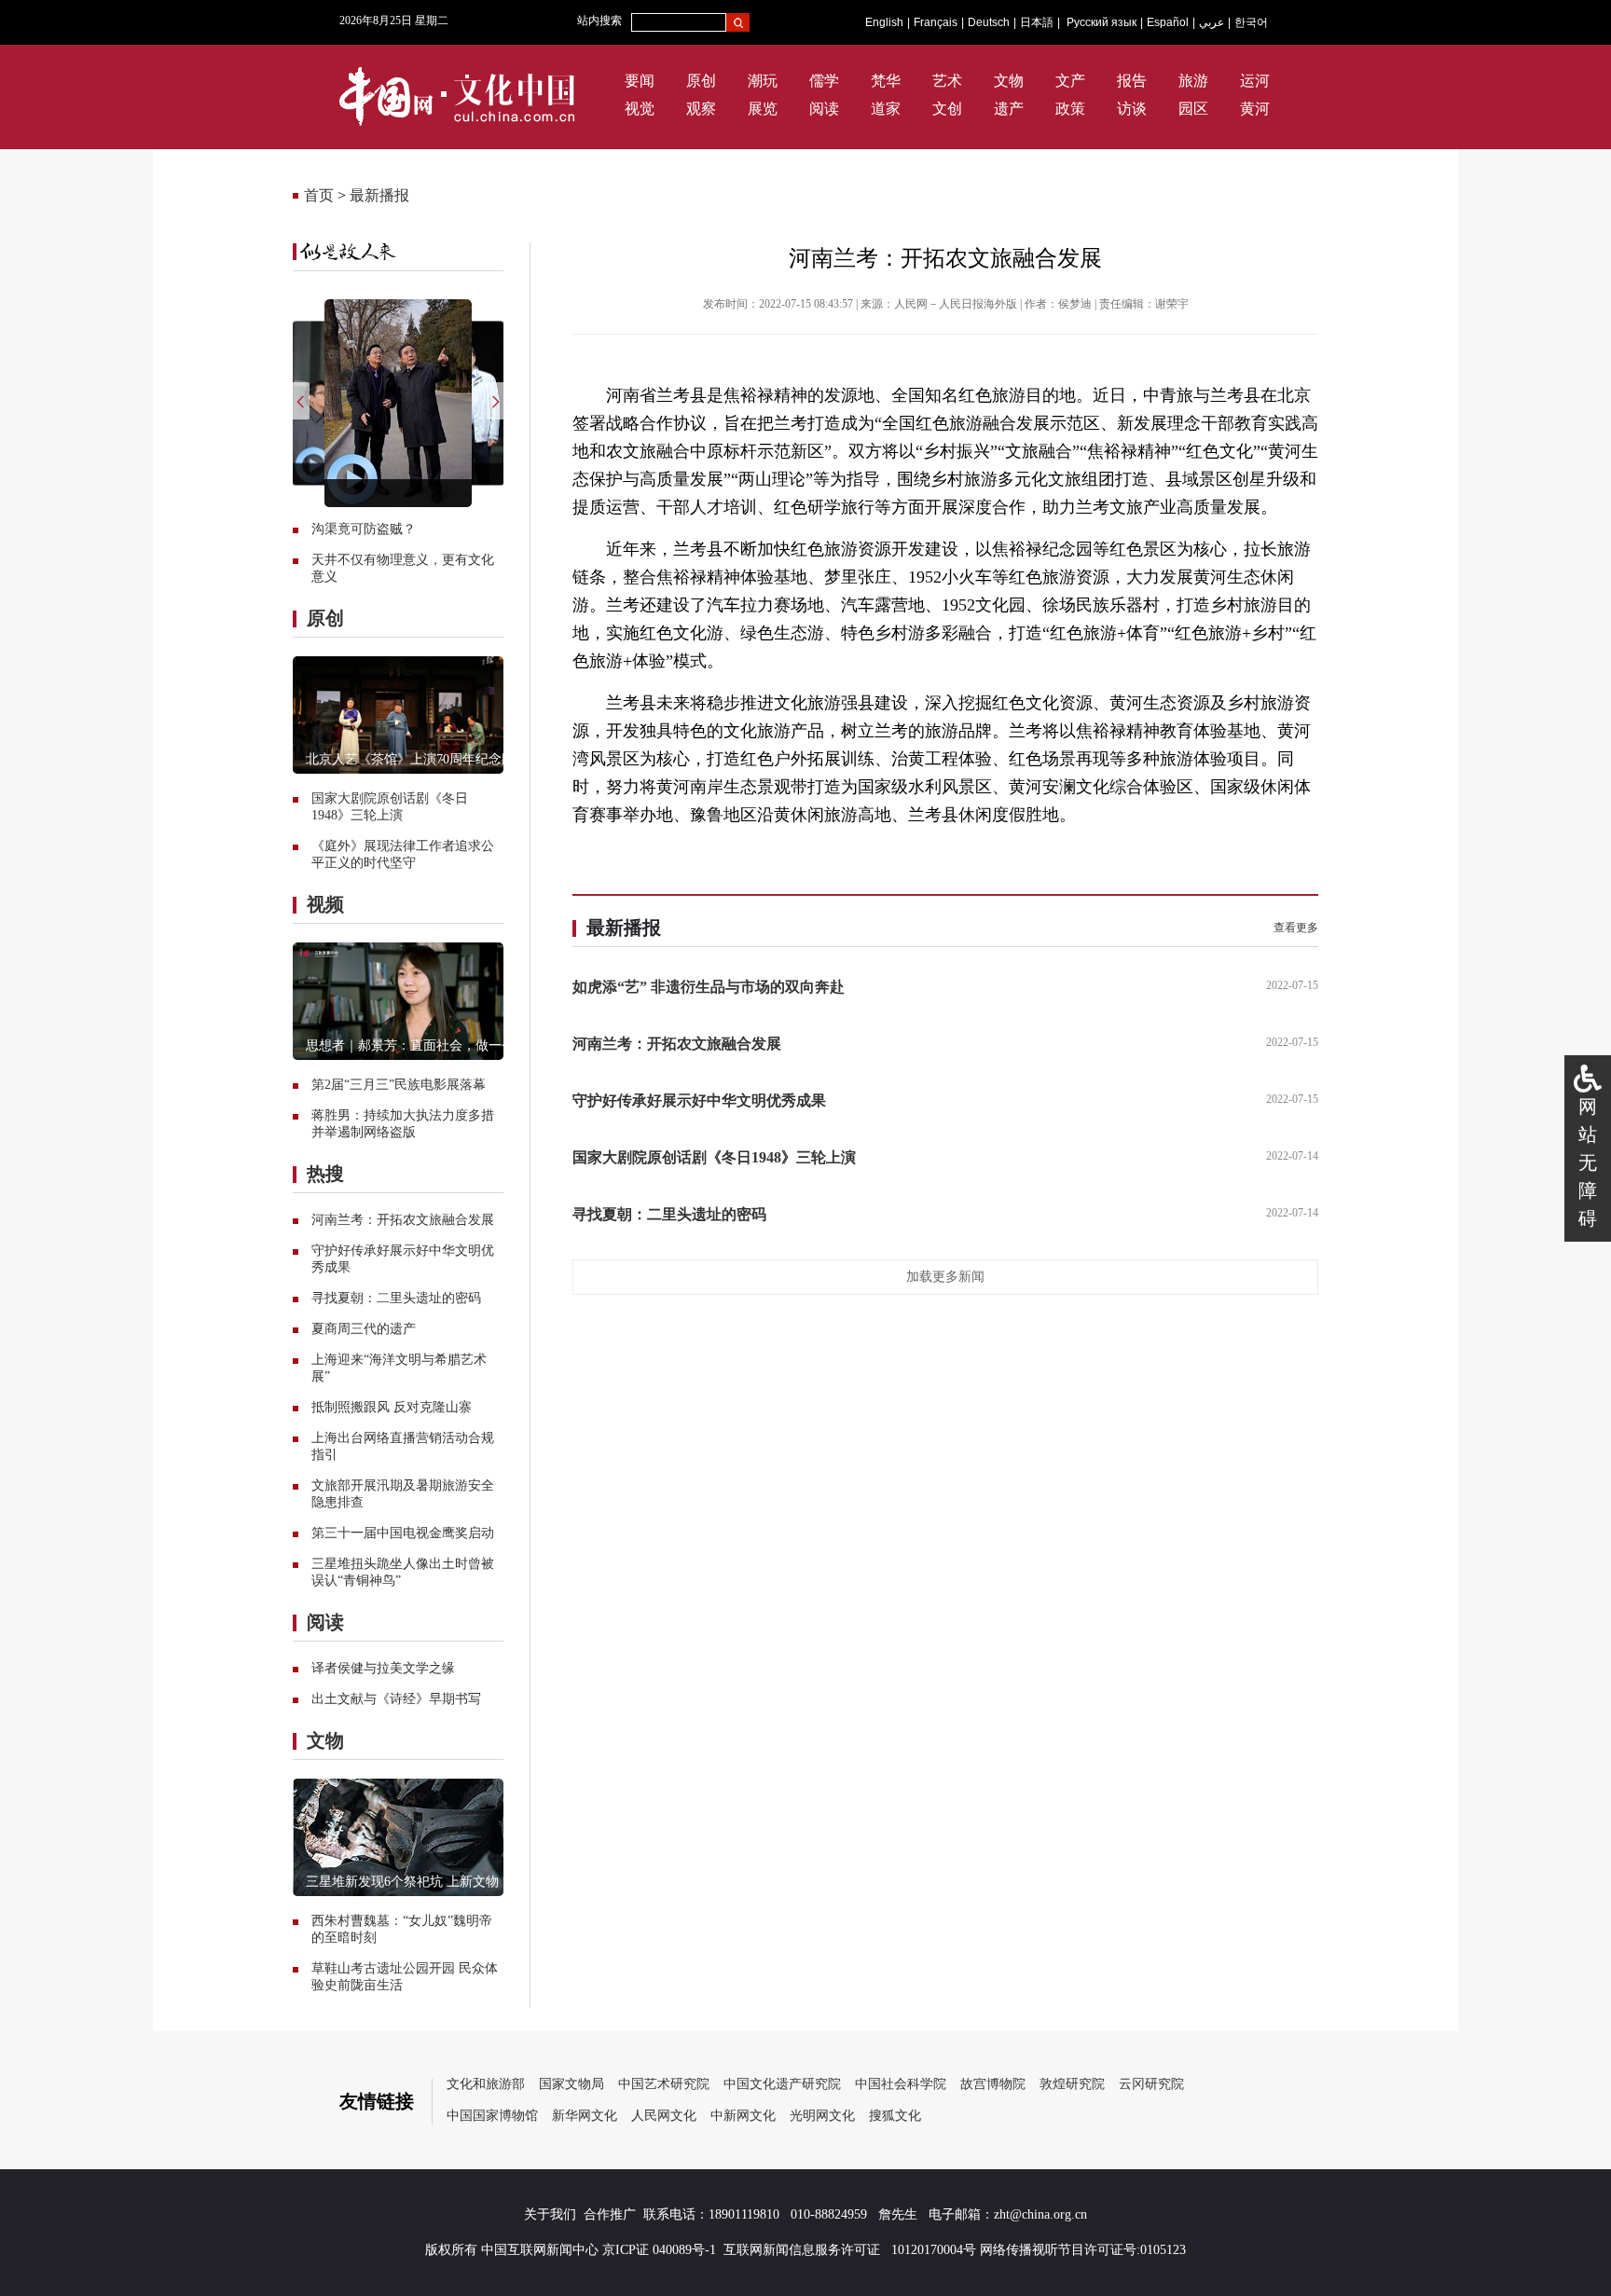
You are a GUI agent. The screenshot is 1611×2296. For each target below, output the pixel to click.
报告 (1132, 81)
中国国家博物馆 (492, 2116)
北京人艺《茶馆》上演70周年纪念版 (410, 759)
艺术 (947, 81)
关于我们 (550, 2214)
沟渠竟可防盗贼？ (364, 529)
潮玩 (763, 81)
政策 (1070, 109)
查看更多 (1296, 928)
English (884, 22)
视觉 (640, 109)
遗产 (1009, 109)
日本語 (1037, 22)
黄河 (1255, 109)
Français (936, 22)
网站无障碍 (1588, 1162)
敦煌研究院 (1072, 2084)
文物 (1009, 81)
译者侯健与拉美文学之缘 (383, 1668)
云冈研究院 (1151, 2084)
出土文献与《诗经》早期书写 (396, 1699)
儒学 (824, 81)
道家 (886, 109)
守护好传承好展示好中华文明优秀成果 (699, 1100)
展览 (763, 109)
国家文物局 (571, 2084)
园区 (1193, 109)
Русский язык (1102, 22)
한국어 (1251, 22)
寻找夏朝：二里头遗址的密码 (396, 1298)
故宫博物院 (993, 2084)
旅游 (1193, 81)
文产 (1070, 81)
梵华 (886, 81)
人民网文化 (664, 2116)
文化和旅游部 (486, 2084)
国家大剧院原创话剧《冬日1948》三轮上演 (714, 1157)
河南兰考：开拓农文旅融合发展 (403, 1220)
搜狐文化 (895, 2116)
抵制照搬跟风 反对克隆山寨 (392, 1407)
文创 (947, 109)
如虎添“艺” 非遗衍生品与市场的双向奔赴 (709, 987)
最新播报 (379, 195)
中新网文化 (743, 2116)
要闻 (640, 81)
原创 (701, 81)
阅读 (824, 109)
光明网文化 (822, 2116)
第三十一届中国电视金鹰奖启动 (403, 1533)
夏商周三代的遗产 (364, 1329)
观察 (701, 109)
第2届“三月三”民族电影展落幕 (399, 1085)
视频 (325, 904)
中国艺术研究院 (664, 2084)
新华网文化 (585, 2116)
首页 (319, 195)
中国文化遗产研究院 (782, 2084)
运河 (1255, 81)
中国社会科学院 (901, 2084)
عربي (1212, 22)
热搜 (325, 1174)
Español (1168, 22)
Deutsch (989, 22)
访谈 (1132, 109)
